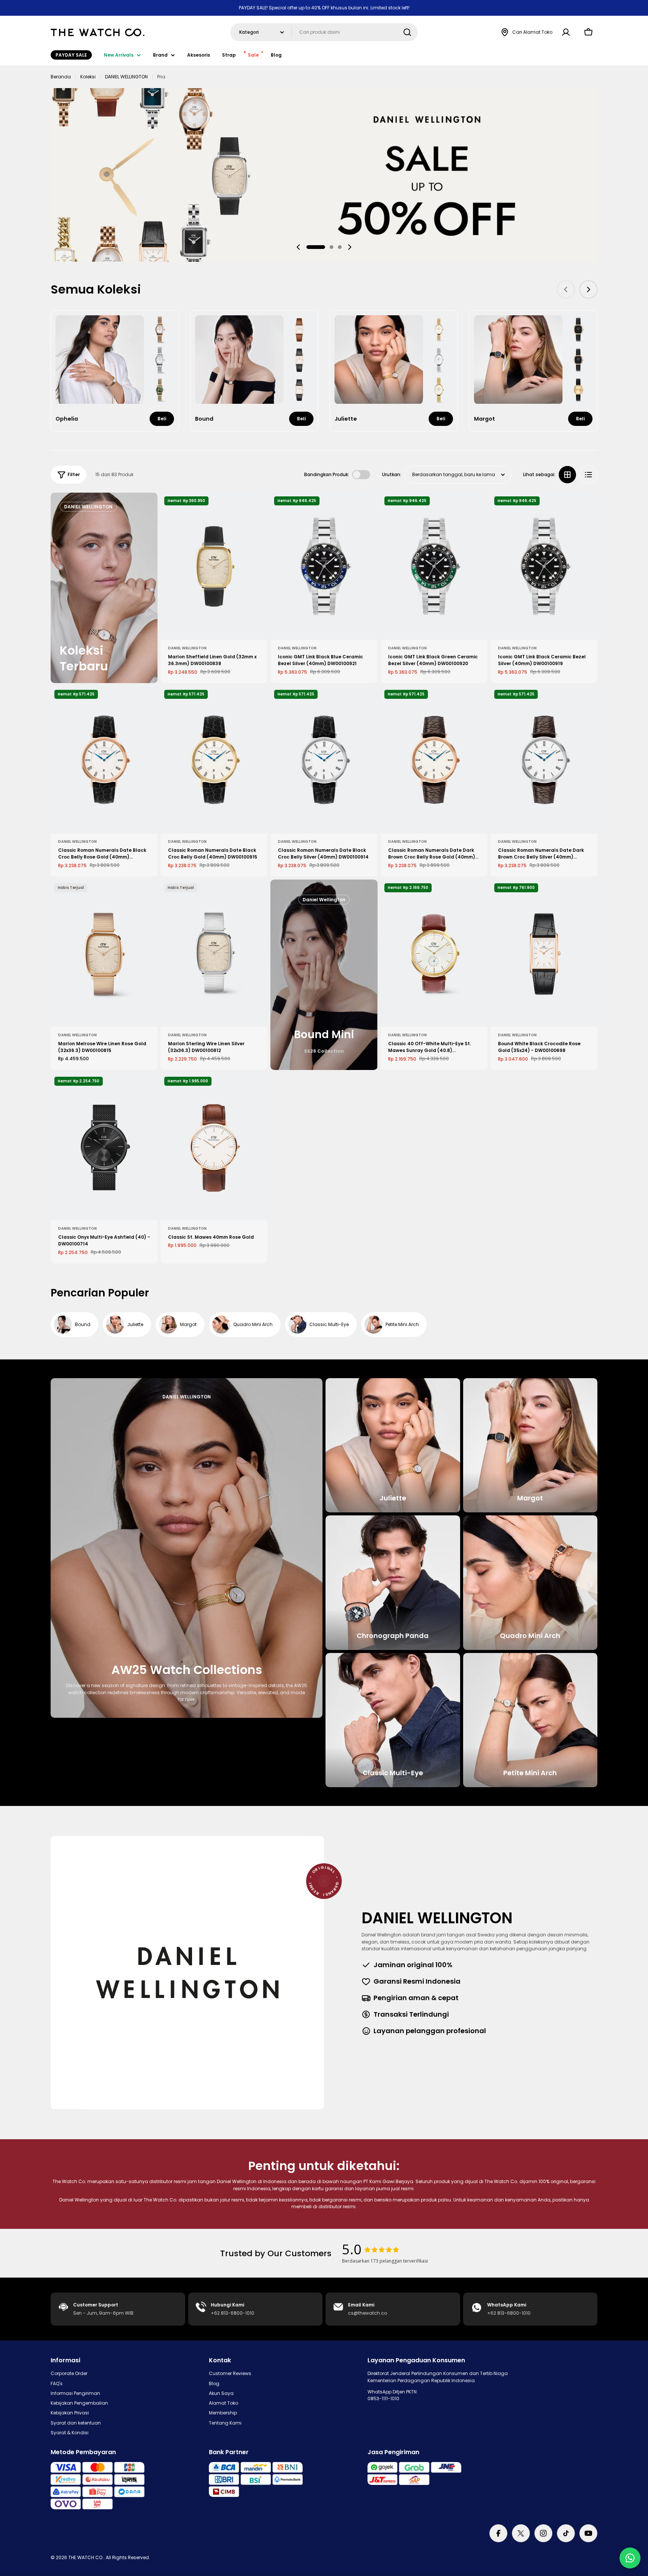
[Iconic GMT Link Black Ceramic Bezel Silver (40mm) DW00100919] (544, 566)
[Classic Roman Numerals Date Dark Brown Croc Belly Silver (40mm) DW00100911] (544, 760)
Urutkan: (392, 474)
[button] (316, 247)
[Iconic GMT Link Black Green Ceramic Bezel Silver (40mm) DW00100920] (434, 566)
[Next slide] (349, 247)
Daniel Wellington (187, 648)
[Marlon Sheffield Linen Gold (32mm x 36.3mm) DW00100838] (214, 566)
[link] (160, 330)
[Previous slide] (298, 247)
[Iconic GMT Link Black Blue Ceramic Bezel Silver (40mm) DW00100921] (324, 566)
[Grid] (567, 475)
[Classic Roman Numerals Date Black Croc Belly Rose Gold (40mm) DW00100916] (104, 760)
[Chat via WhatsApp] (630, 2558)
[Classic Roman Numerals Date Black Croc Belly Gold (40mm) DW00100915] (214, 760)
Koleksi (88, 77)
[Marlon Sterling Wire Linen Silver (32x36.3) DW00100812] (214, 953)
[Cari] (407, 32)
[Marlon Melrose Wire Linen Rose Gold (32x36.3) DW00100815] (104, 953)
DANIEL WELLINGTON (126, 77)
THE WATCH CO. (86, 2557)
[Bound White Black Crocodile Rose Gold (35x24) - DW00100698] (544, 953)
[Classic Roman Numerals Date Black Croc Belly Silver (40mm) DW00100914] (324, 760)
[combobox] (324, 32)
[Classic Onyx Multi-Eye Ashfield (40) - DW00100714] (104, 1147)
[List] (588, 475)
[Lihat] (256, 509)
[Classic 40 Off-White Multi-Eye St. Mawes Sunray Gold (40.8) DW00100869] (434, 953)
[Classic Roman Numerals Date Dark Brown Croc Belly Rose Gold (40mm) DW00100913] (434, 760)
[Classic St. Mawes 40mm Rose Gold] (214, 1147)
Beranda (61, 77)
